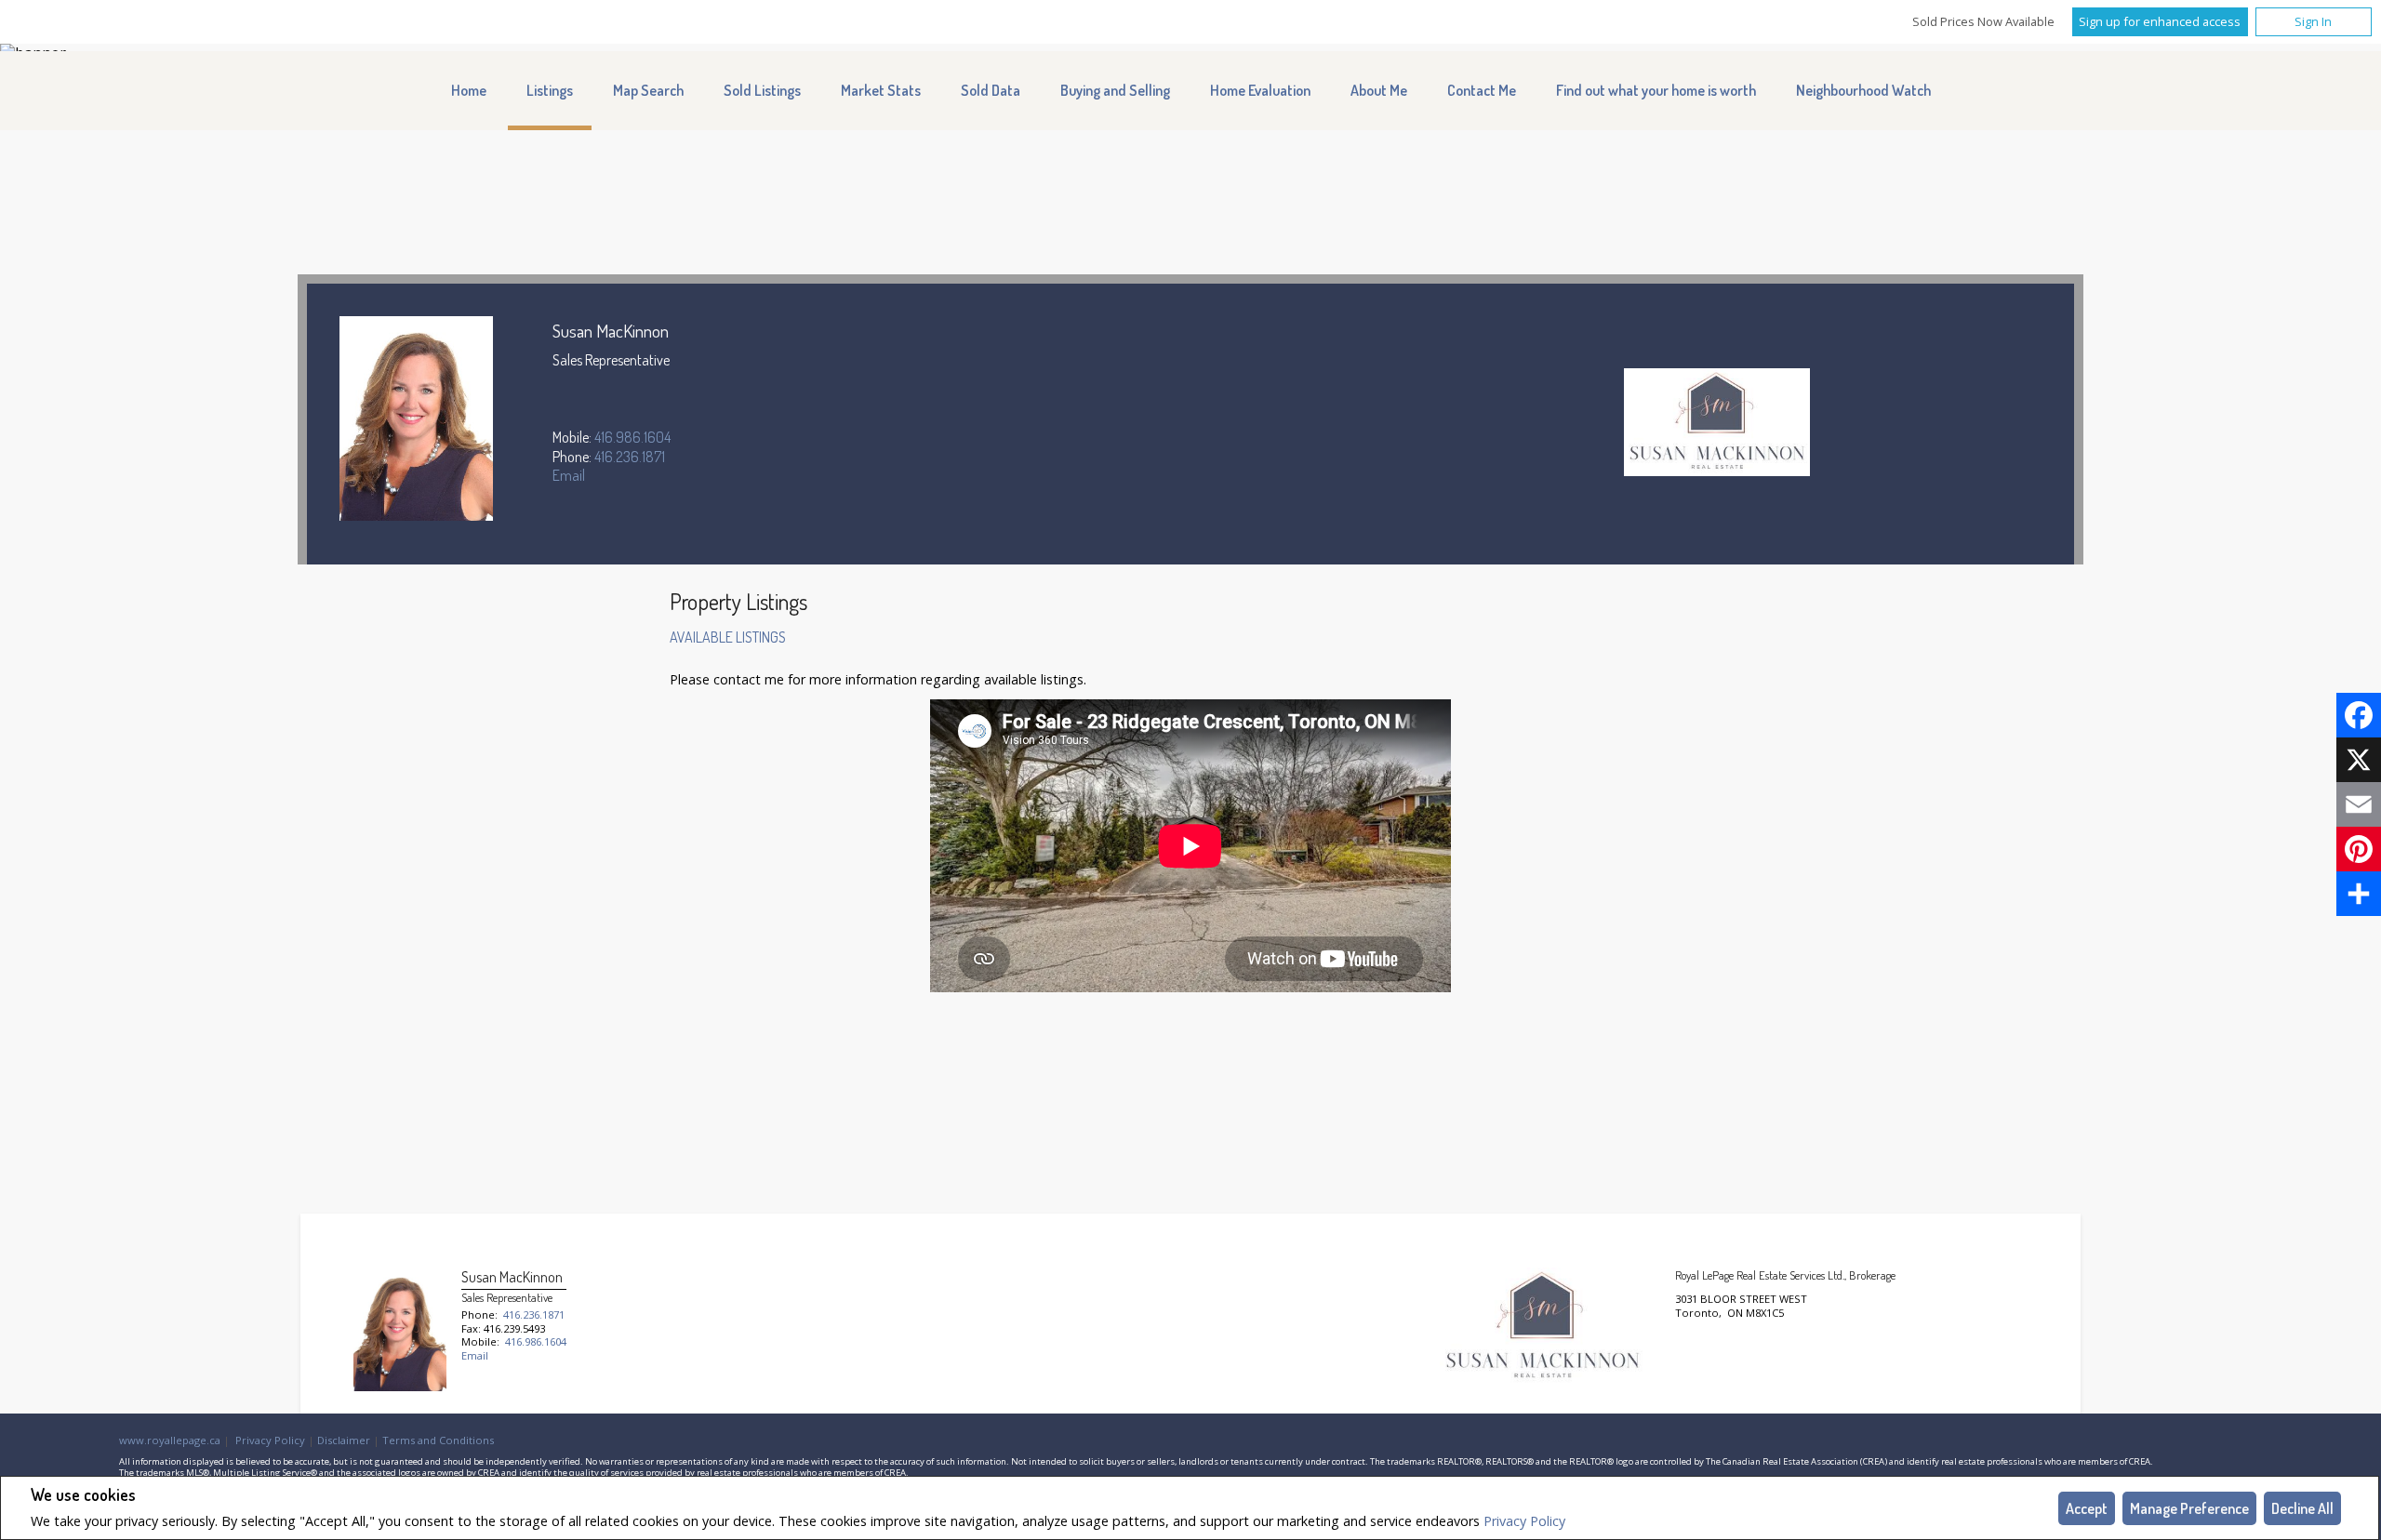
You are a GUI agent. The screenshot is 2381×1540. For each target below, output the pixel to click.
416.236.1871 (630, 457)
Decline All (2302, 1508)
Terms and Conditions (438, 1440)
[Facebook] (2359, 715)
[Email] (2359, 804)
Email (569, 475)
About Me (1379, 90)
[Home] (1717, 424)
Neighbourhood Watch (1863, 90)
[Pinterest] (2359, 849)
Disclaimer (344, 1440)
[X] (2359, 760)
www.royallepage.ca (170, 1440)
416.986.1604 (632, 437)
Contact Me (1482, 90)
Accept (2087, 1508)
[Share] (2359, 894)
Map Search (648, 90)
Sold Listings (762, 90)
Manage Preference (2189, 1508)
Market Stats (881, 90)
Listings (550, 90)
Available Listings (728, 637)
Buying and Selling (1115, 90)
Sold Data (991, 90)
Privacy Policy (1524, 1521)
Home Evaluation (1260, 90)
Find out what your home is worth (1656, 90)
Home (469, 90)
